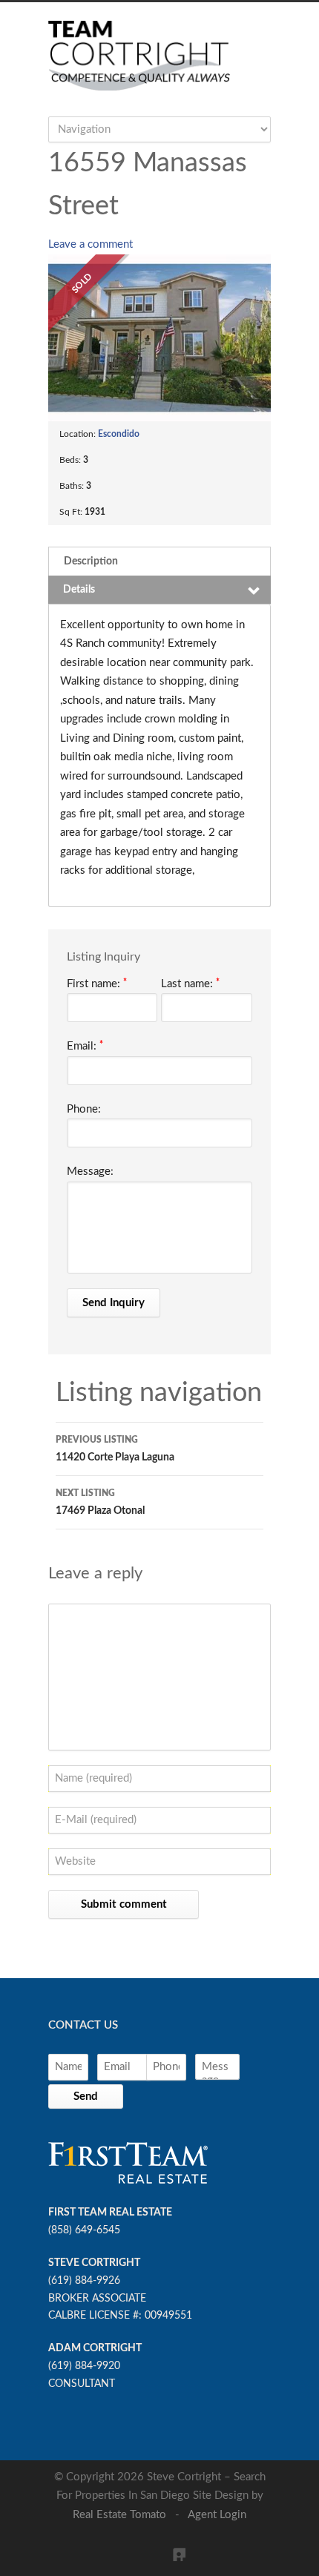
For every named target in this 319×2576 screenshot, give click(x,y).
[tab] (159, 561)
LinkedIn (171, 2546)
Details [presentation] (79, 590)
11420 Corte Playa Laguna (115, 1449)
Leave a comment (91, 244)
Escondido (119, 434)
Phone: (84, 1109)
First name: (97, 984)
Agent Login (217, 2515)
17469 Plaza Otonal (100, 1502)
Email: (85, 1046)
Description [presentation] (91, 561)
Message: (90, 1172)
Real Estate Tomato (119, 2515)
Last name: (190, 984)
